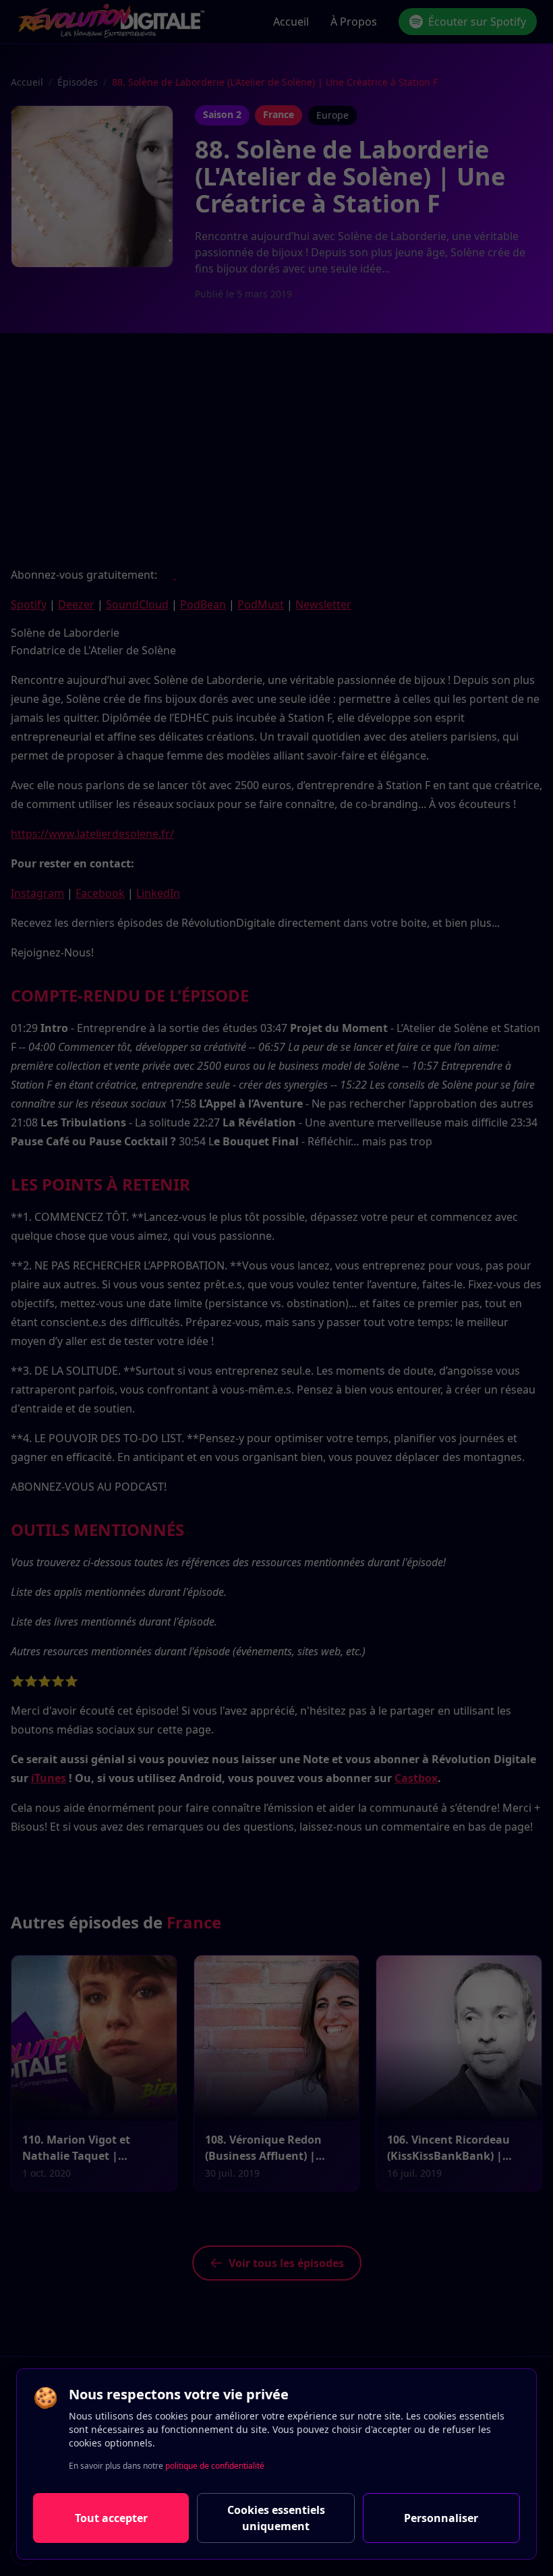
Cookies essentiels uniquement (276, 2518)
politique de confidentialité (215, 2466)
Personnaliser (441, 2518)
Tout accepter (111, 2518)
